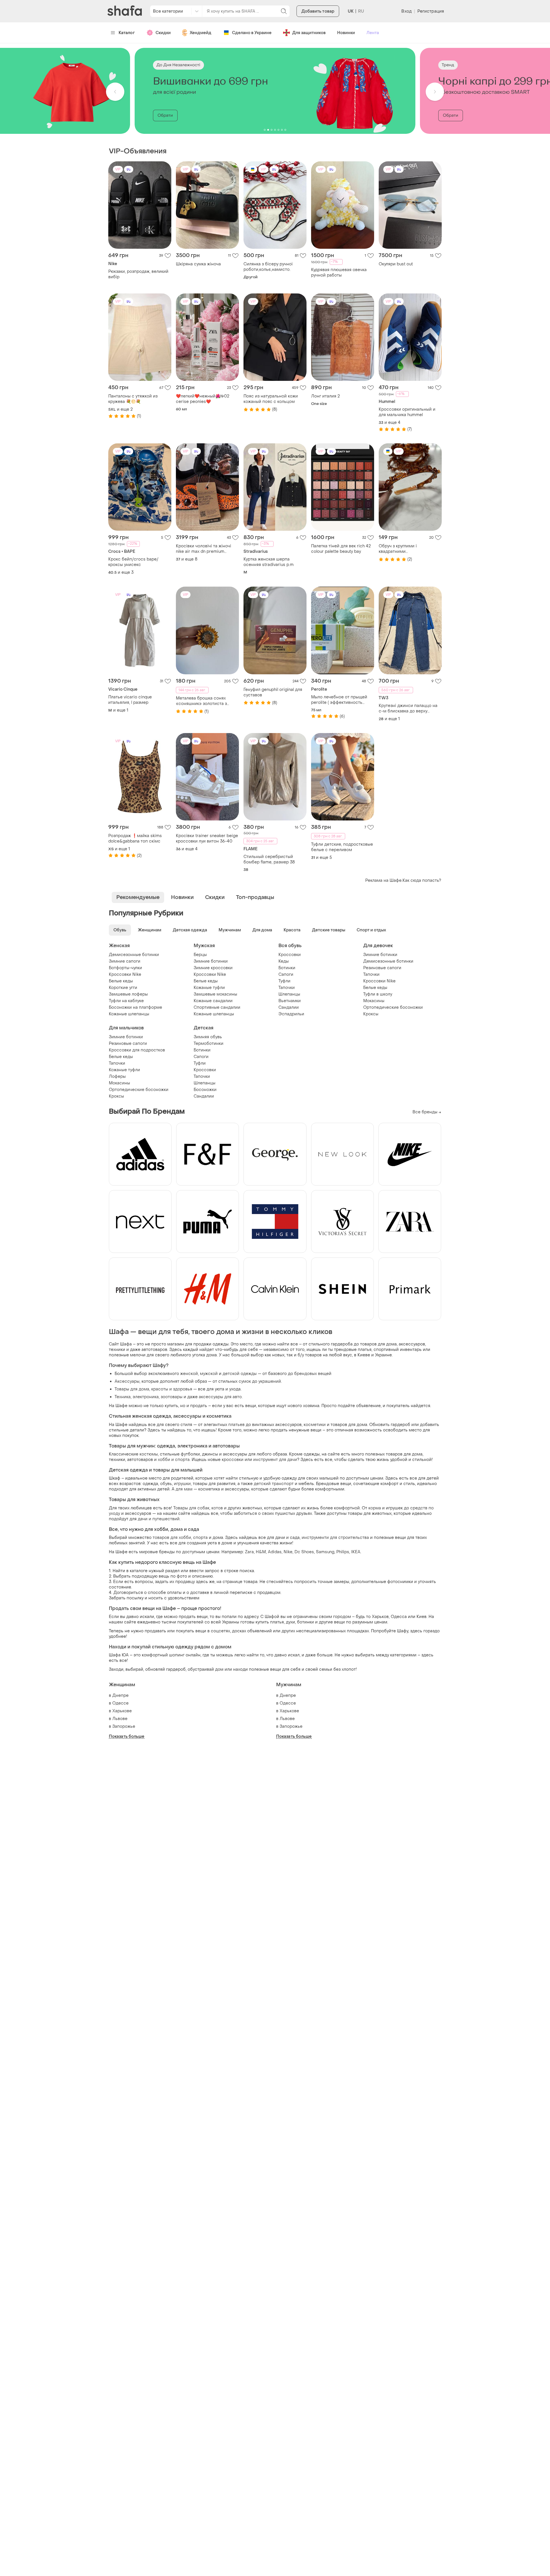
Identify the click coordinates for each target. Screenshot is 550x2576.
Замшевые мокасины (215, 994)
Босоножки (205, 1090)
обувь (166, 1484)
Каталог (127, 33)
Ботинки (287, 968)
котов (217, 1508)
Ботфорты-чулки (125, 968)
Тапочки (287, 988)
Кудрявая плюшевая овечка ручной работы (339, 273)
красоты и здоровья (172, 1389)
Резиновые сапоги (382, 968)
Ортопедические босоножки (393, 1007)
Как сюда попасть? (422, 880)
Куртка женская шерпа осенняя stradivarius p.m (269, 562)
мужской (209, 1374)
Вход (406, 11)
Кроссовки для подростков (137, 1050)
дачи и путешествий (159, 1519)
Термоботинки (209, 1044)
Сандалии (289, 1007)
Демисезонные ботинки (134, 955)
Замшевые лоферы (128, 994)
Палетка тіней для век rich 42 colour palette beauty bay (341, 549)
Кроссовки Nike (125, 974)
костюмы (149, 1454)
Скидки (163, 33)
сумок (245, 1381)
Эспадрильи (291, 1014)
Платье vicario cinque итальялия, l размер (130, 700)
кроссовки (233, 1460)
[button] (115, 92)
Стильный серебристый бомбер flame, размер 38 (269, 859)
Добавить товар (318, 11)
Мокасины (374, 1001)
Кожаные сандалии (213, 1001)
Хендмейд (201, 33)
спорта (200, 1538)
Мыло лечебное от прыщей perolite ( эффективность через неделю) (339, 700)
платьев (236, 1425)
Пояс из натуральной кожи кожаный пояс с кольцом (271, 399)
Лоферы (117, 1077)
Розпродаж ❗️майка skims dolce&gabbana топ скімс (135, 839)
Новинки (346, 33)
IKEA (356, 1552)
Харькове (122, 1711)
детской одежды (240, 1374)
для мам (184, 1489)
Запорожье (124, 1726)
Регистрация (431, 11)
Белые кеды (121, 981)
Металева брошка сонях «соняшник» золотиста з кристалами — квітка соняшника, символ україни (204, 701)
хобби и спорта (174, 1460)
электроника (146, 1397)
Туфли (284, 981)
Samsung (325, 1552)
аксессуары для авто (220, 1397)
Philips (343, 1552)
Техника (123, 1397)
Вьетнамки (290, 1001)
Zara (249, 1552)
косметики (315, 1425)
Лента (373, 33)
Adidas (275, 1552)
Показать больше (127, 1736)
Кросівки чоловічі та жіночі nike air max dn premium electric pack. (204, 549)
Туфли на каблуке (126, 1001)
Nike (288, 1552)
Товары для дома (132, 1389)
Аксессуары (127, 1381)
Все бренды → (427, 1112)
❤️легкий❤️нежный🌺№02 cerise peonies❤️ (203, 399)
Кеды (284, 961)
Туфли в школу (378, 994)
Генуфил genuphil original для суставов (273, 692)
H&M (261, 1552)
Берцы (200, 955)
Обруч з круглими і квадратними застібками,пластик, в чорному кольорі (410, 549)
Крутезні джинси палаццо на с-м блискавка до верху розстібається (408, 708)
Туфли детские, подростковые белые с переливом (342, 847)
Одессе (120, 1703)
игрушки (182, 1484)
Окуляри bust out (396, 264)
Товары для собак (191, 1508)
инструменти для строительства (335, 1538)
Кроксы (371, 1014)
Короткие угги (123, 988)
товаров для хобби (172, 1538)
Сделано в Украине (252, 33)
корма (375, 1508)
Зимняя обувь (208, 1037)
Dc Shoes (304, 1552)
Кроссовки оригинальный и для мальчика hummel (407, 412)
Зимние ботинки (211, 961)
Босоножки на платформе (135, 1007)
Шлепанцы (289, 994)
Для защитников (309, 33)
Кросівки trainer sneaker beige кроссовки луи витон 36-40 (207, 839)
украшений (270, 1381)
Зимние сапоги (125, 961)
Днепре (120, 1696)
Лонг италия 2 (325, 396)
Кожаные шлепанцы (129, 1014)
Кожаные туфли (209, 988)
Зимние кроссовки (213, 968)
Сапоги (286, 974)
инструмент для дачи (275, 1460)
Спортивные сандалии (217, 1007)
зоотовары (172, 1397)
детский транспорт (274, 1484)
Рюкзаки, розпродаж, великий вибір (138, 274)
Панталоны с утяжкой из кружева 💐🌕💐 (133, 399)
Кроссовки (290, 955)
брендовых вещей (313, 1374)
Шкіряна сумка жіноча (198, 264)
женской (189, 1374)
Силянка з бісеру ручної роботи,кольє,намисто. (268, 267)
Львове (120, 1719)
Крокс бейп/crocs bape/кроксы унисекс (133, 562)
